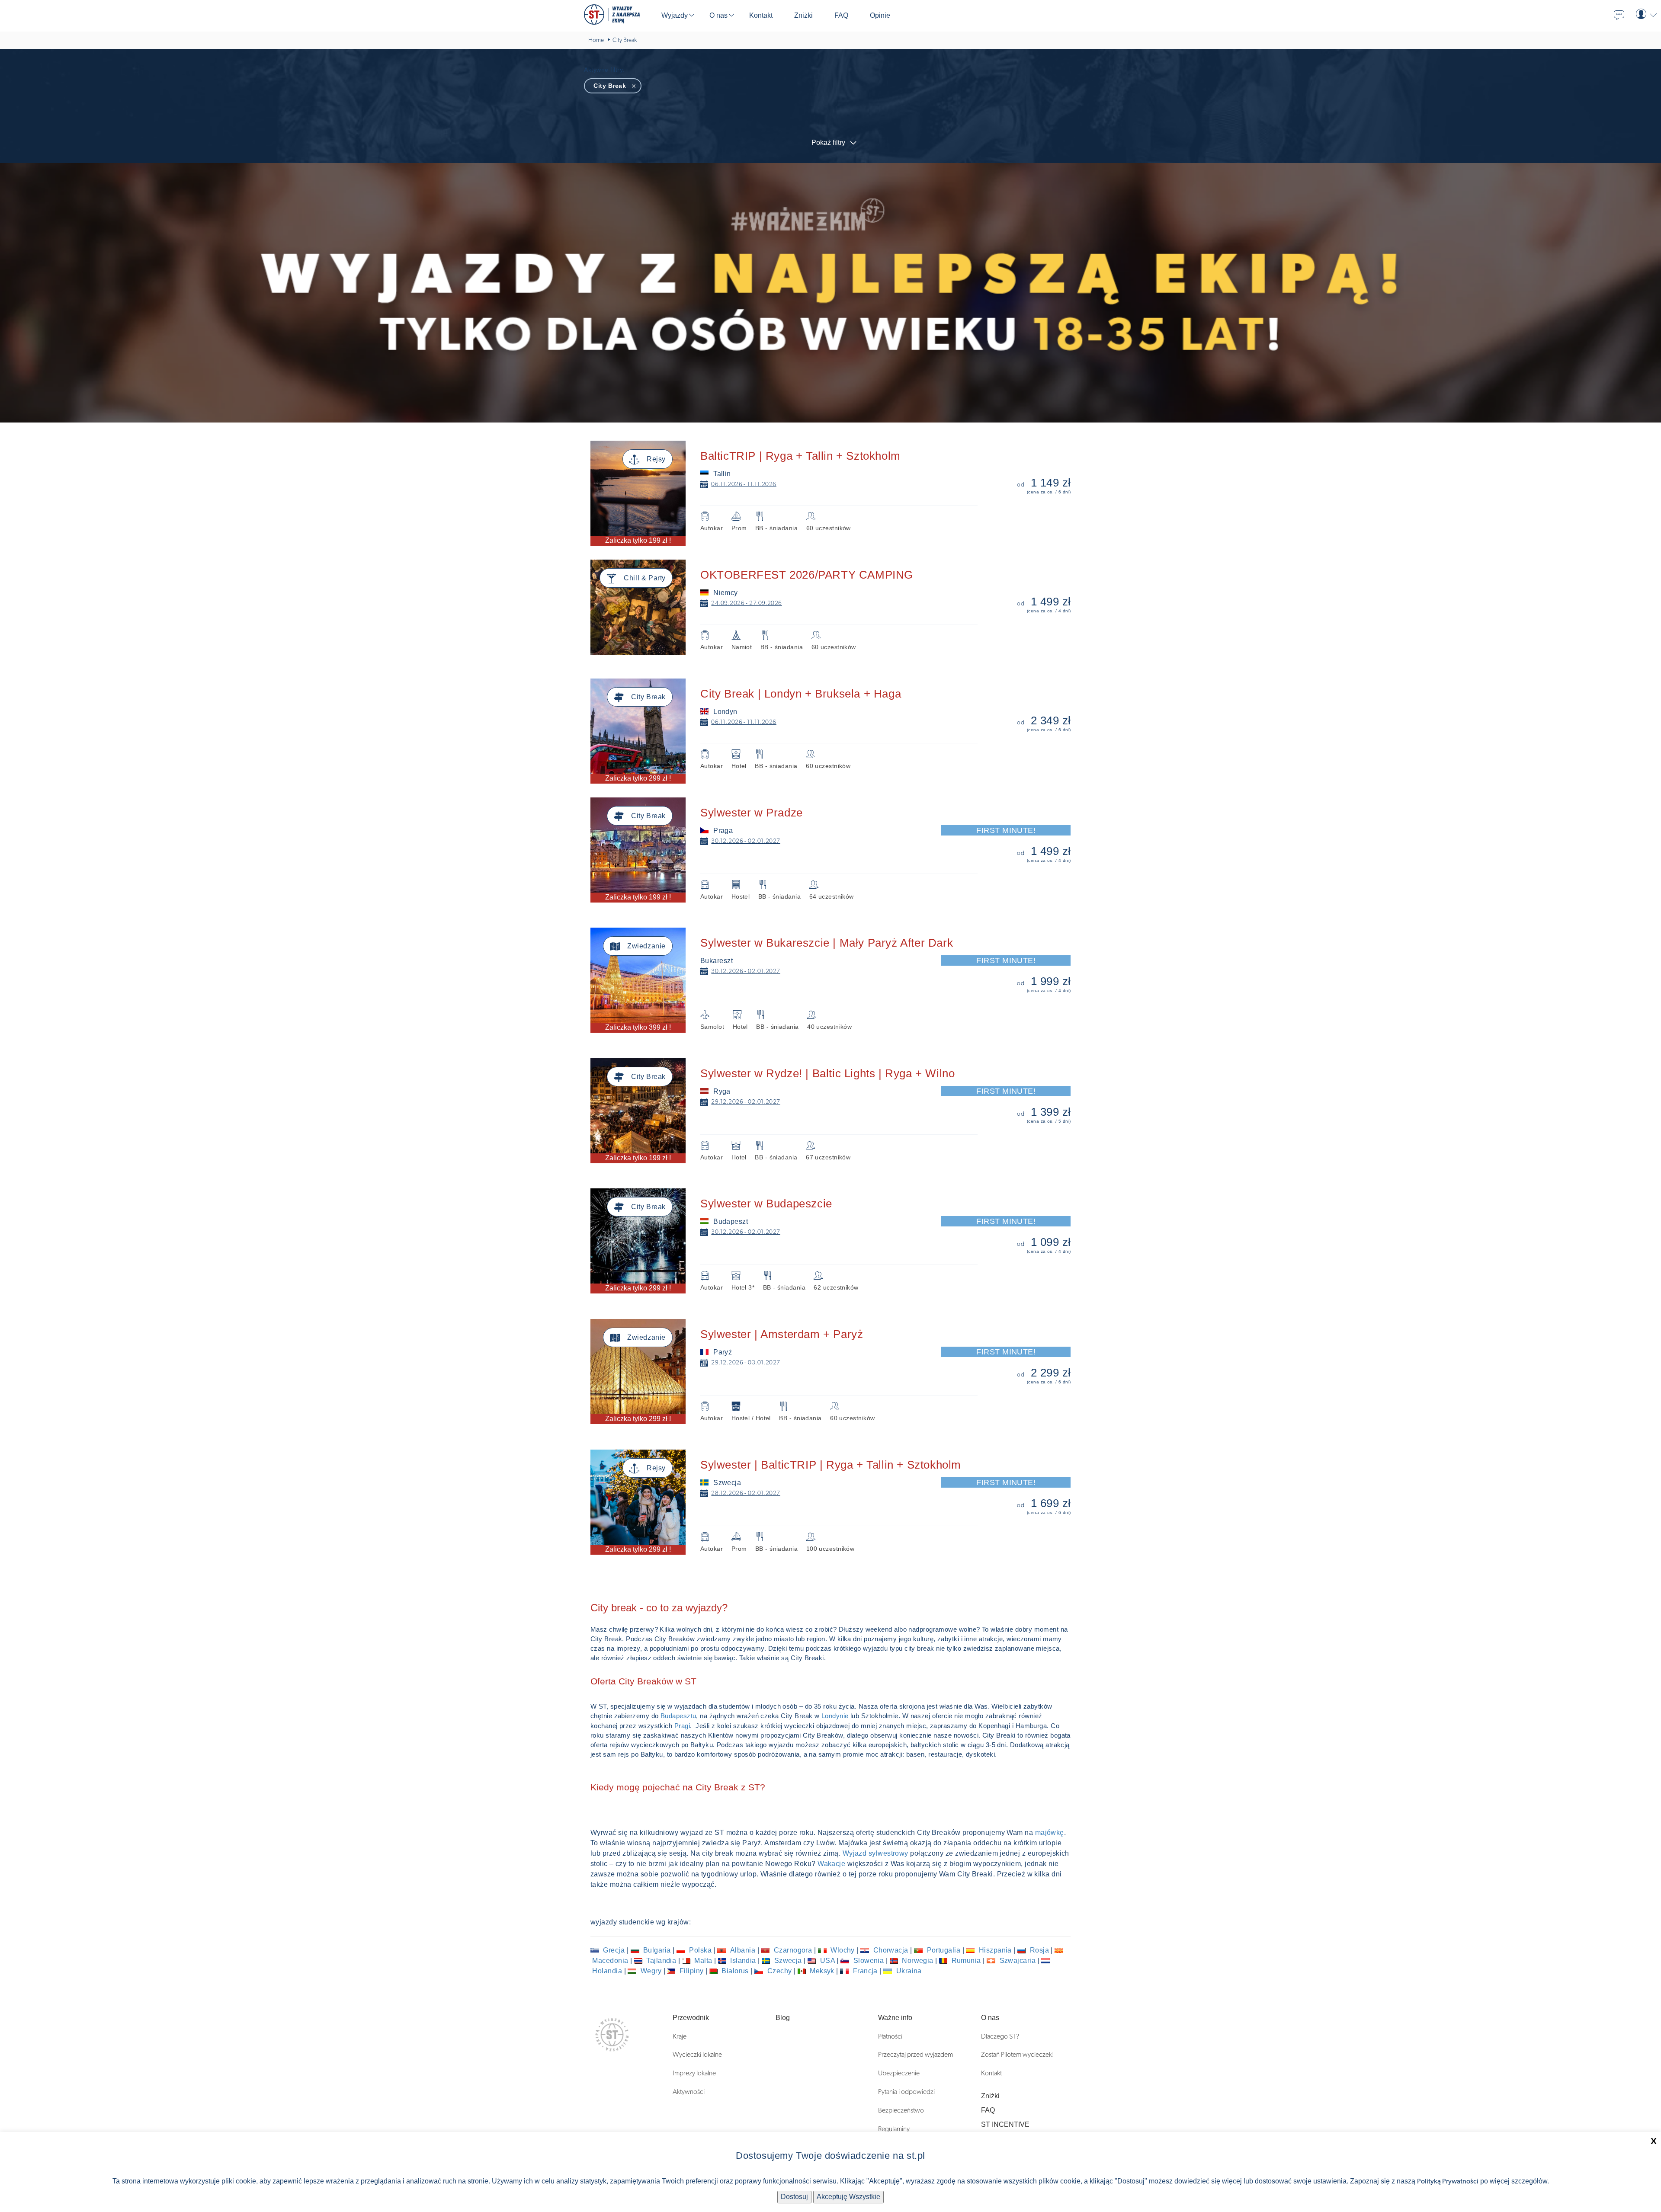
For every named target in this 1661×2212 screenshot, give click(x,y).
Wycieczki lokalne (697, 2055)
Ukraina (908, 1971)
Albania (742, 1950)
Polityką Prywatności (1448, 2181)
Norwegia (918, 1961)
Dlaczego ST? (1000, 2036)
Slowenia (869, 1961)
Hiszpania (995, 1950)
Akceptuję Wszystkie (848, 2197)
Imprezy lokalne (694, 2073)
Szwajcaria (1017, 1961)
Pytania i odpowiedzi (906, 2092)
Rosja (1039, 1950)
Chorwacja (891, 1950)
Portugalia (943, 1950)
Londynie (836, 1716)
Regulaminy (894, 2129)
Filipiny (691, 1971)
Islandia (743, 1961)
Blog (783, 2018)
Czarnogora (793, 1950)
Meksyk (822, 1971)
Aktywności (689, 2092)
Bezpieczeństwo (901, 2110)
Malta (703, 1961)
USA (827, 1961)
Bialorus (735, 1971)
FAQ (988, 2110)
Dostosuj (794, 2197)
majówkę (1050, 1833)
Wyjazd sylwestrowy (875, 1853)
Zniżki (990, 2096)
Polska (701, 1950)
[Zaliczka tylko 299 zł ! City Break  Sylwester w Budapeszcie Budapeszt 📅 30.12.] (837, 1193)
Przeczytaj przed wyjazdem (915, 2055)
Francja (865, 1971)
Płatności (890, 2036)
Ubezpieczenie (899, 2073)
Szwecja (788, 1961)
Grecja (614, 1950)
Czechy (779, 1971)
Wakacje (832, 1864)
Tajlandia (661, 1961)
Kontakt (991, 2073)
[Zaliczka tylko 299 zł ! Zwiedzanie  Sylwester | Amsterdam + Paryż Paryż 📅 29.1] (837, 1324)
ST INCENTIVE (1005, 2124)
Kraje (680, 2036)
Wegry (651, 1971)
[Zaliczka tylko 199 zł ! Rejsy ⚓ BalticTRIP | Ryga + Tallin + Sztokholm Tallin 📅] (837, 445)
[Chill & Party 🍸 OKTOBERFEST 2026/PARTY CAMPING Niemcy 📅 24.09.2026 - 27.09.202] (837, 564)
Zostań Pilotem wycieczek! (1018, 2055)
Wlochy (843, 1950)
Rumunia (966, 1961)
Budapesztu (678, 1716)
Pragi (682, 1726)
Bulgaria (657, 1950)
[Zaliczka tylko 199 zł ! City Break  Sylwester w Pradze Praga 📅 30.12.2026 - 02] (837, 802)
